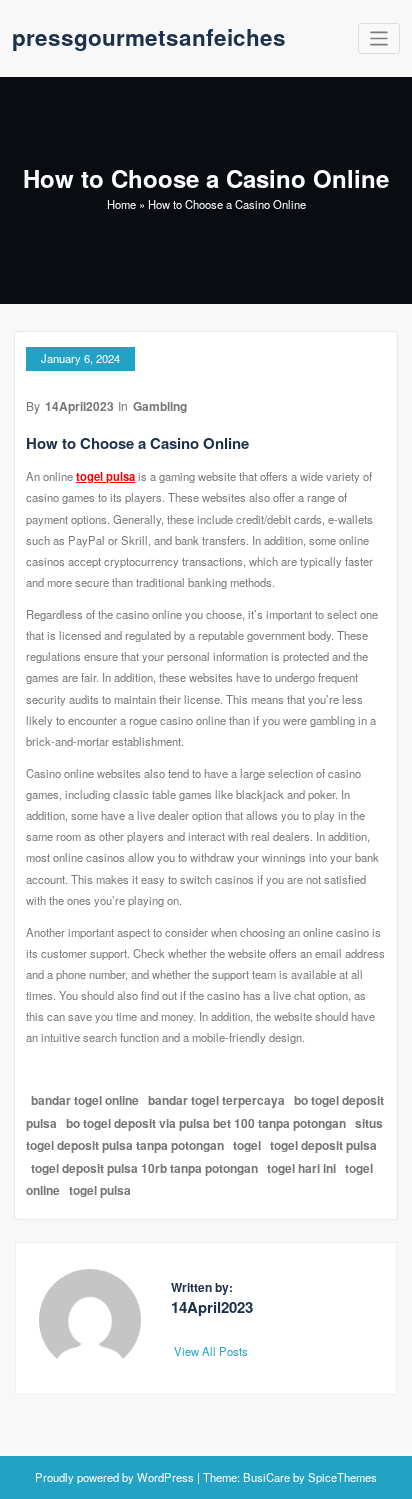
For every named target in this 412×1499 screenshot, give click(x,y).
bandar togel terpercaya (216, 1100)
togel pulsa (105, 476)
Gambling (160, 406)
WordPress (165, 1477)
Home (121, 204)
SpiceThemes (341, 1477)
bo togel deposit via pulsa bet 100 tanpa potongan (206, 1123)
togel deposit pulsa (323, 1145)
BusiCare (268, 1477)
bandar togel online (85, 1100)
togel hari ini (301, 1168)
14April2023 (79, 406)
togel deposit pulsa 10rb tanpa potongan (144, 1168)
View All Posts (212, 1351)
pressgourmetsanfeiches (149, 37)
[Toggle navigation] (379, 38)
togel (247, 1145)
